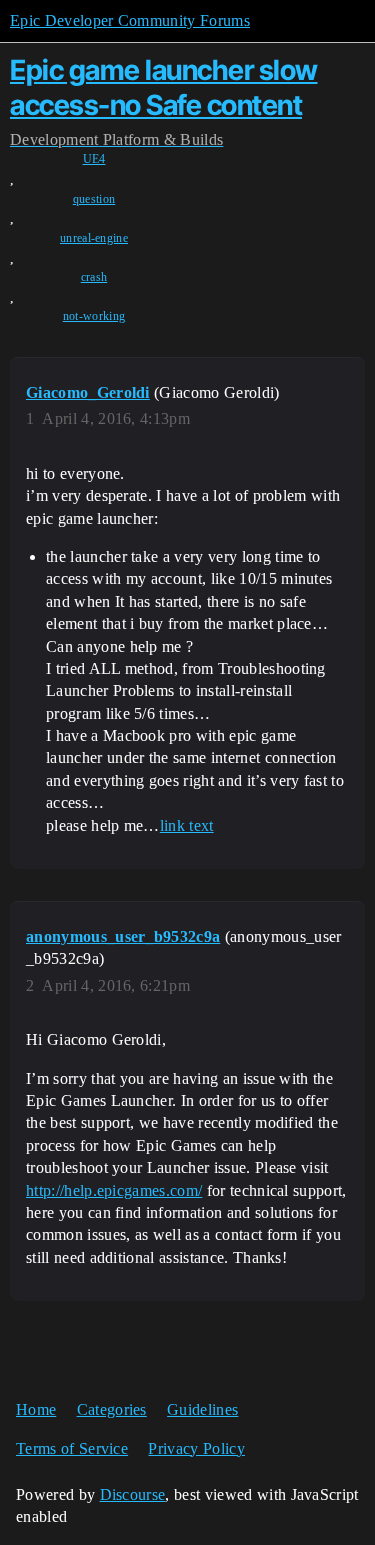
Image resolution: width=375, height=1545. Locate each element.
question (94, 199)
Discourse (133, 1494)
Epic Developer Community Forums (130, 20)
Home (36, 1409)
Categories (112, 1409)
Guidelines (202, 1409)
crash (94, 277)
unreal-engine (94, 238)
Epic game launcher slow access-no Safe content (164, 87)
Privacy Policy (196, 1448)
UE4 (94, 159)
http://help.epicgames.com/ (114, 1190)
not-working (94, 316)
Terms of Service (72, 1448)
